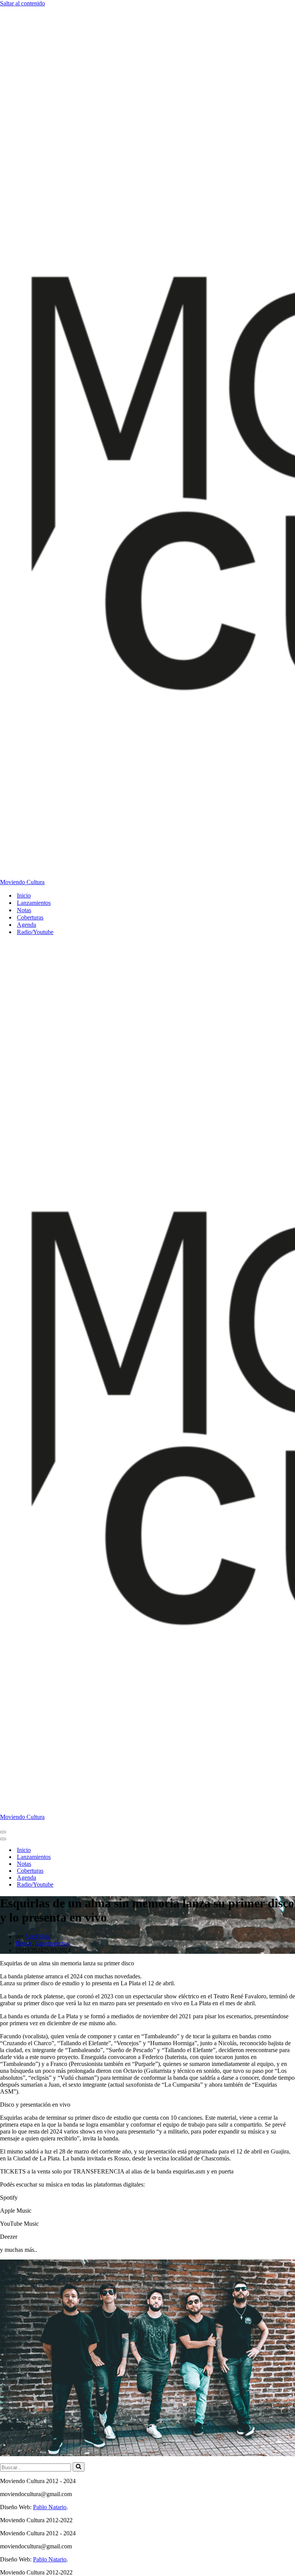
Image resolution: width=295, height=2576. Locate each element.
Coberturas (30, 917)
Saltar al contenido (22, 3)
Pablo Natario (50, 2507)
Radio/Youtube (35, 932)
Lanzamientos (34, 903)
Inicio (24, 895)
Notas (24, 910)
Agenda (27, 925)
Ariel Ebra (37, 1936)
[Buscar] (79, 2467)
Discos (24, 1943)
